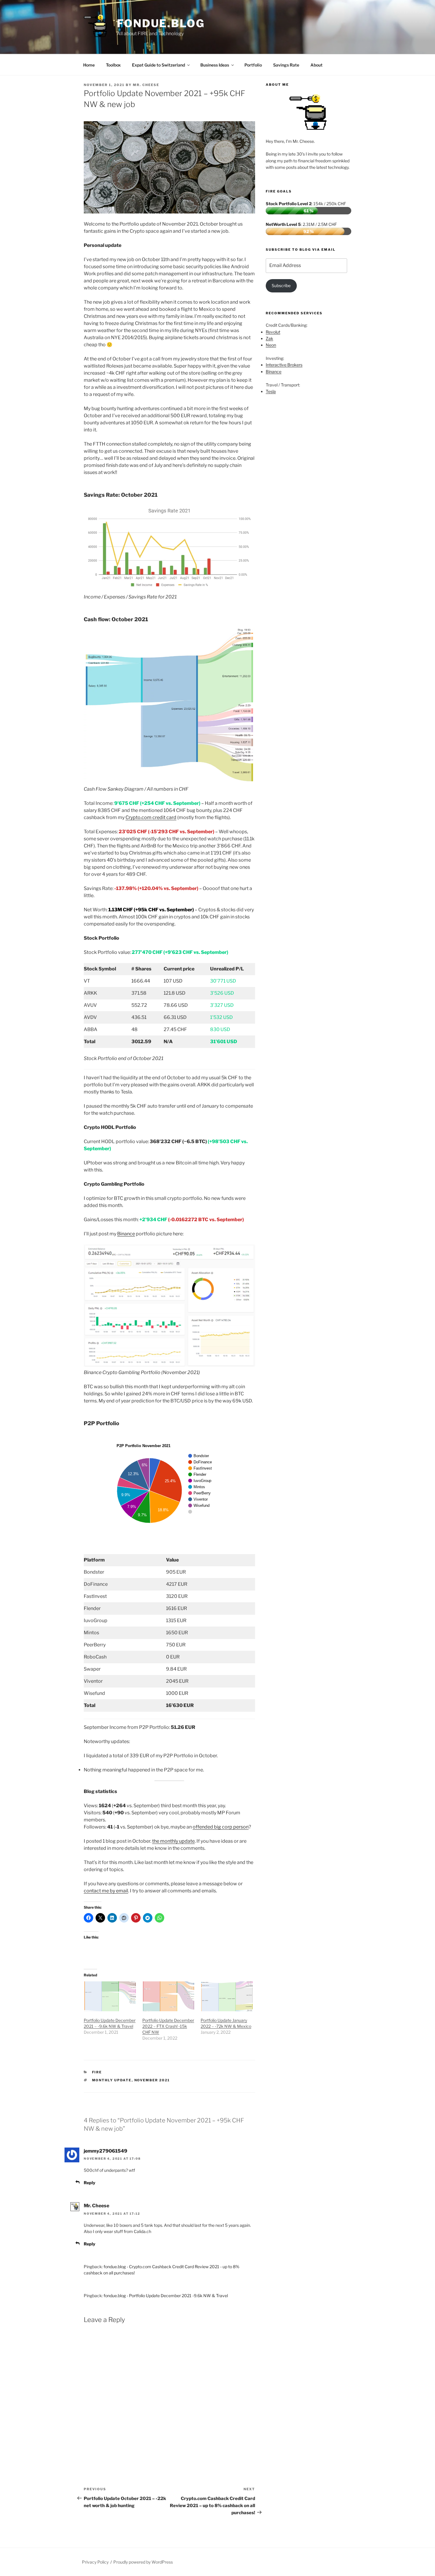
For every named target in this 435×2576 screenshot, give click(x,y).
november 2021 (152, 2080)
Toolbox (113, 65)
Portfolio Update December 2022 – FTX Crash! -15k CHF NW (168, 2026)
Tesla (271, 391)
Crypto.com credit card (151, 817)
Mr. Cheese (146, 85)
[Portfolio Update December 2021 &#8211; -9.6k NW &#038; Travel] (110, 1996)
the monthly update (173, 1841)
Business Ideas (215, 65)
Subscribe (281, 285)
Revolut (273, 332)
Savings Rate (286, 65)
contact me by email (106, 1891)
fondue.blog (161, 23)
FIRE (97, 2072)
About (316, 65)
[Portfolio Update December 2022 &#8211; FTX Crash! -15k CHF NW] (169, 1996)
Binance (126, 1234)
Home (89, 65)
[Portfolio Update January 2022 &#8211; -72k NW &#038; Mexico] (227, 1996)
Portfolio (253, 65)
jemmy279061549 (105, 2151)
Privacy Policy (95, 2562)
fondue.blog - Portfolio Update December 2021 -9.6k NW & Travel (166, 2296)
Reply (90, 2183)
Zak (269, 338)
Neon (271, 345)
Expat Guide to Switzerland (158, 65)
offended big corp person (221, 1827)
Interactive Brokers (284, 365)
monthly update (112, 2080)
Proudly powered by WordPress (143, 2562)
